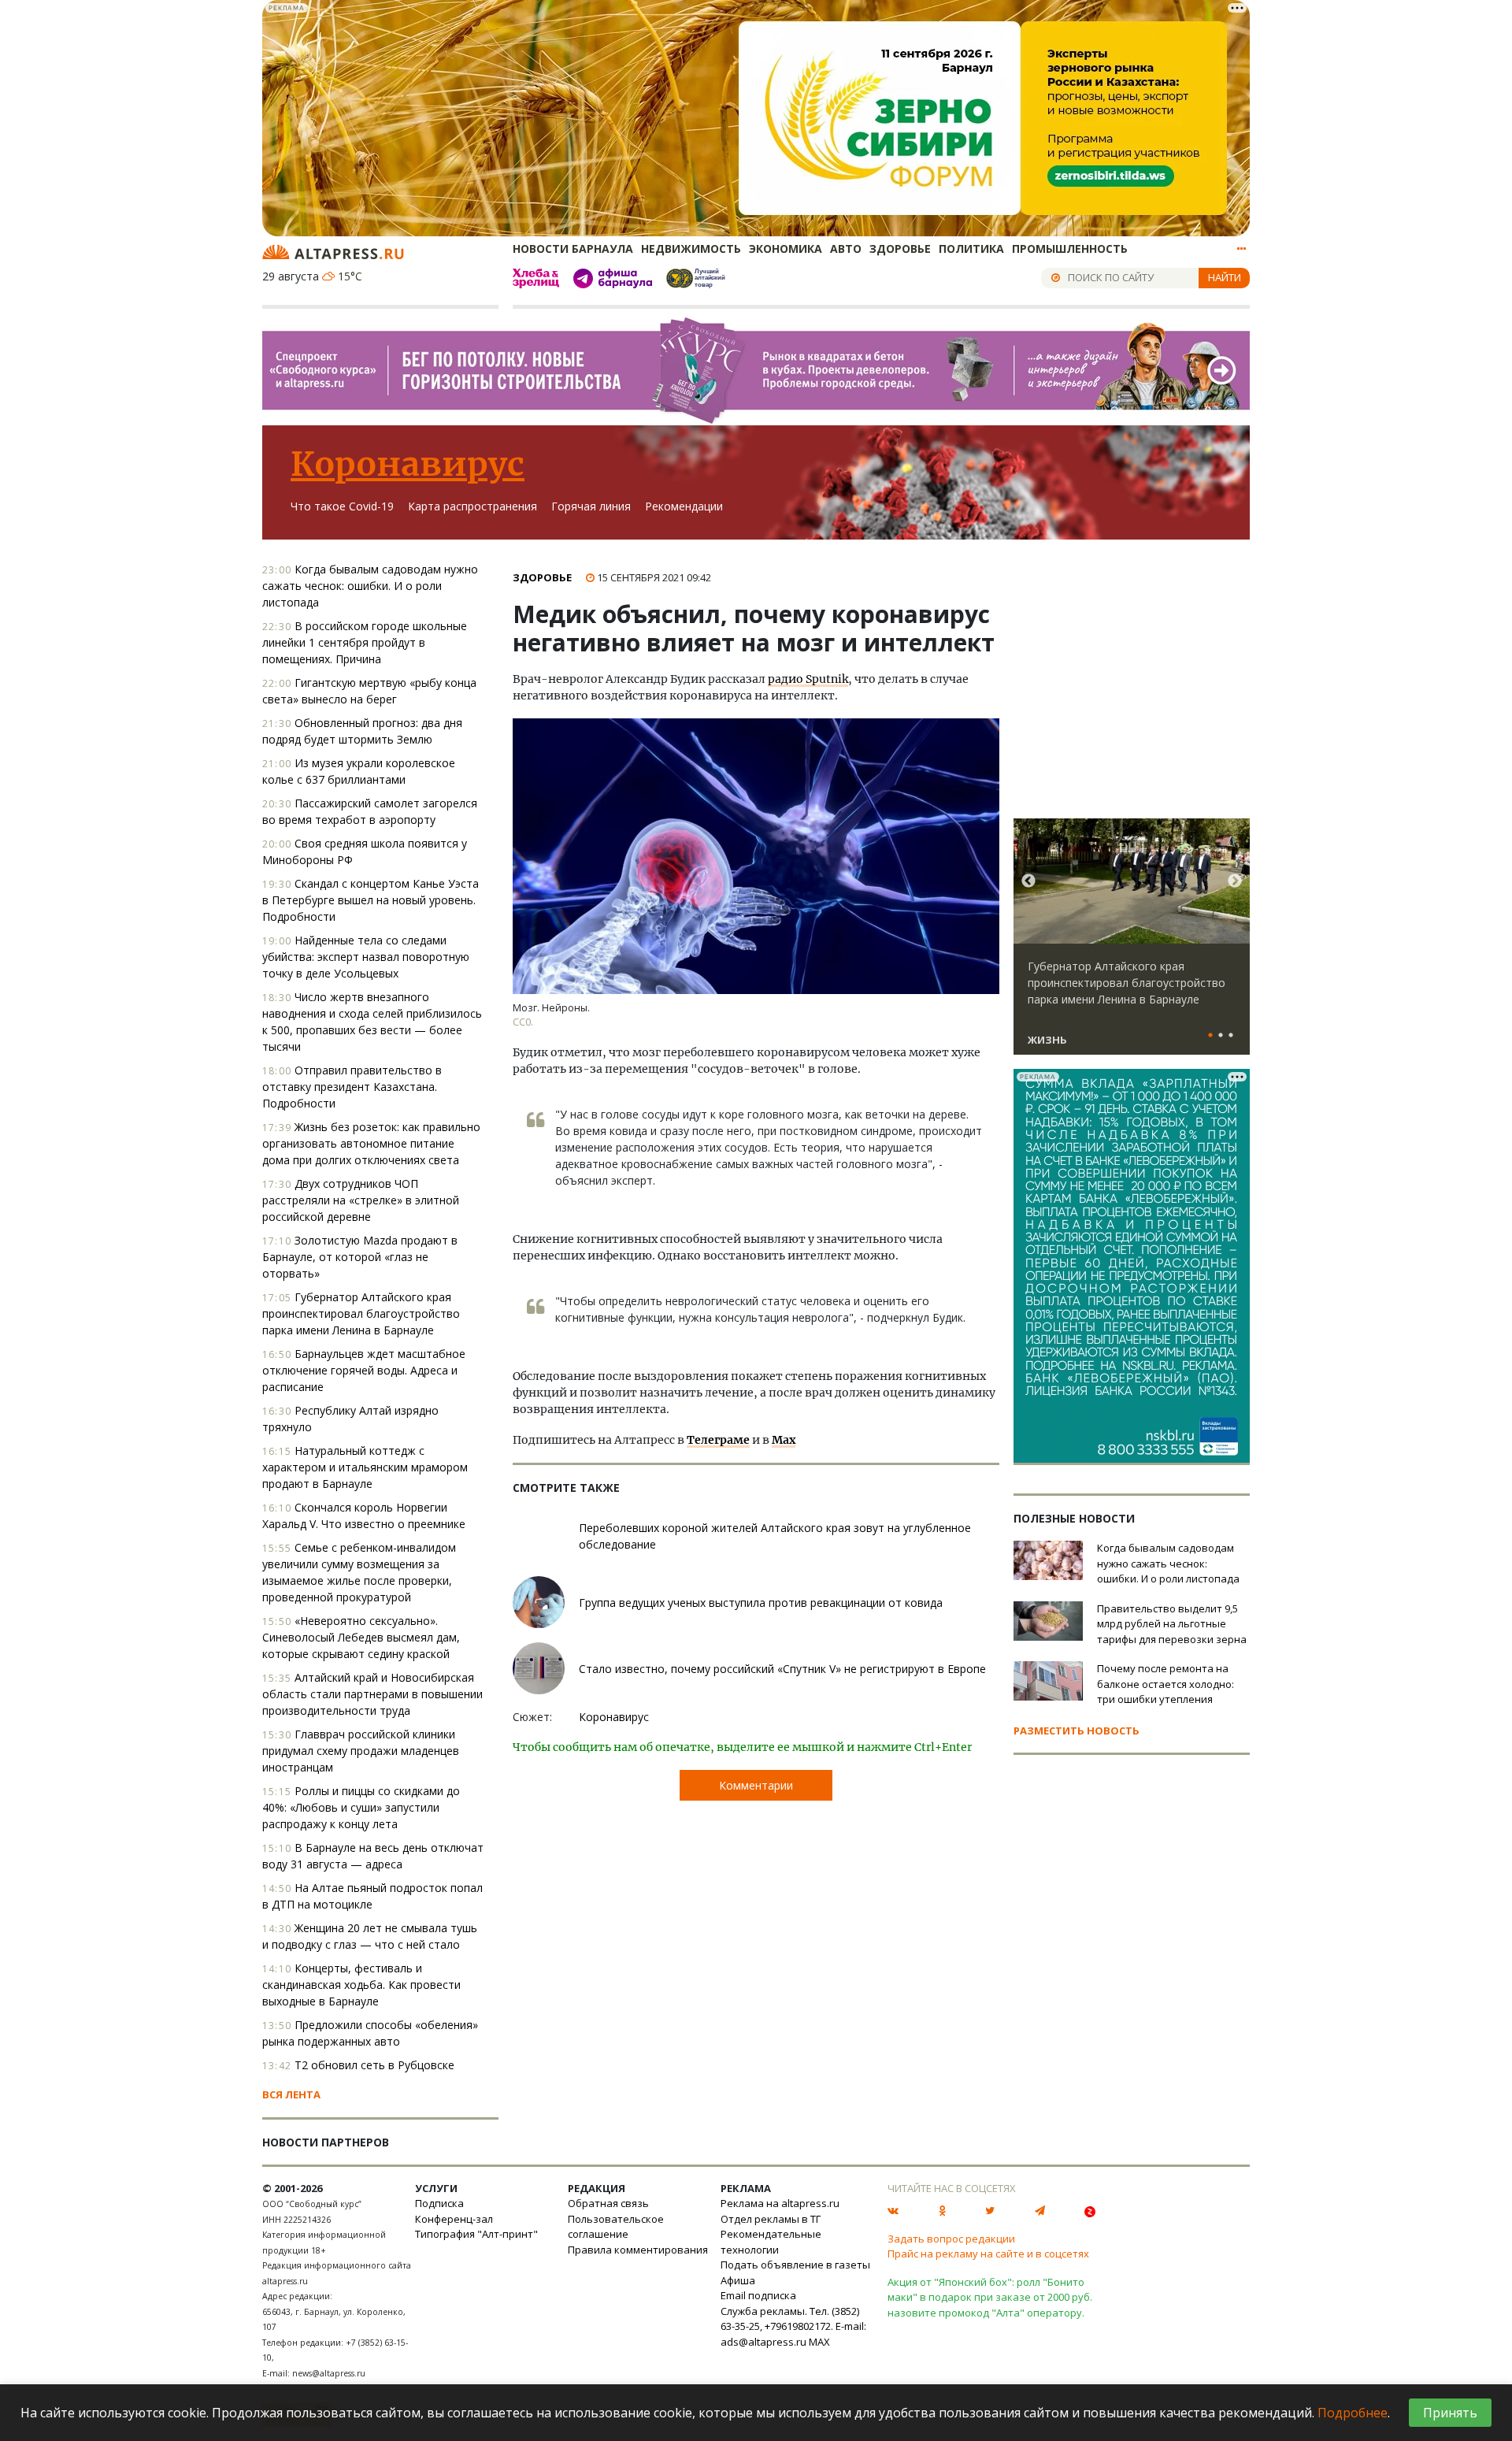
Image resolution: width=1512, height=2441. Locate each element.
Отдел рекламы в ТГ (771, 2219)
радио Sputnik (808, 679)
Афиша (738, 2280)
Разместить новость (1077, 1731)
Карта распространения (472, 506)
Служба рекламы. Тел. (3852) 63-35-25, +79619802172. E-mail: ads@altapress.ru (793, 2326)
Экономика (786, 249)
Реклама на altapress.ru (780, 2203)
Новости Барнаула (573, 249)
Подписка (439, 2203)
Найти (1225, 277)
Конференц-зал (454, 2219)
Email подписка (758, 2295)
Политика (971, 249)
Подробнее (1353, 2413)
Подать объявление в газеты (795, 2265)
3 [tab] (1231, 1036)
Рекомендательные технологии (771, 2242)
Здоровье (900, 249)
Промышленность (1070, 249)
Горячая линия (591, 506)
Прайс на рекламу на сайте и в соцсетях (988, 2254)
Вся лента (291, 2094)
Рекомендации (684, 506)
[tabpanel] (1132, 944)
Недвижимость (691, 249)
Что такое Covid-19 (342, 506)
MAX (819, 2342)
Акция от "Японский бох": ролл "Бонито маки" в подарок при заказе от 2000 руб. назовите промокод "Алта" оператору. (990, 2297)
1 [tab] (1210, 1036)
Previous (1028, 881)
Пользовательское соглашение (616, 2227)
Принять (1450, 2413)
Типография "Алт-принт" (476, 2234)
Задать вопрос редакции (951, 2239)
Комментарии (756, 1785)
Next (1235, 881)
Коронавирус (408, 464)
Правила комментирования (638, 2250)
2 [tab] (1221, 1036)
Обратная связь (608, 2203)
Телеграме (718, 1440)
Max (784, 1440)
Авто (846, 249)
